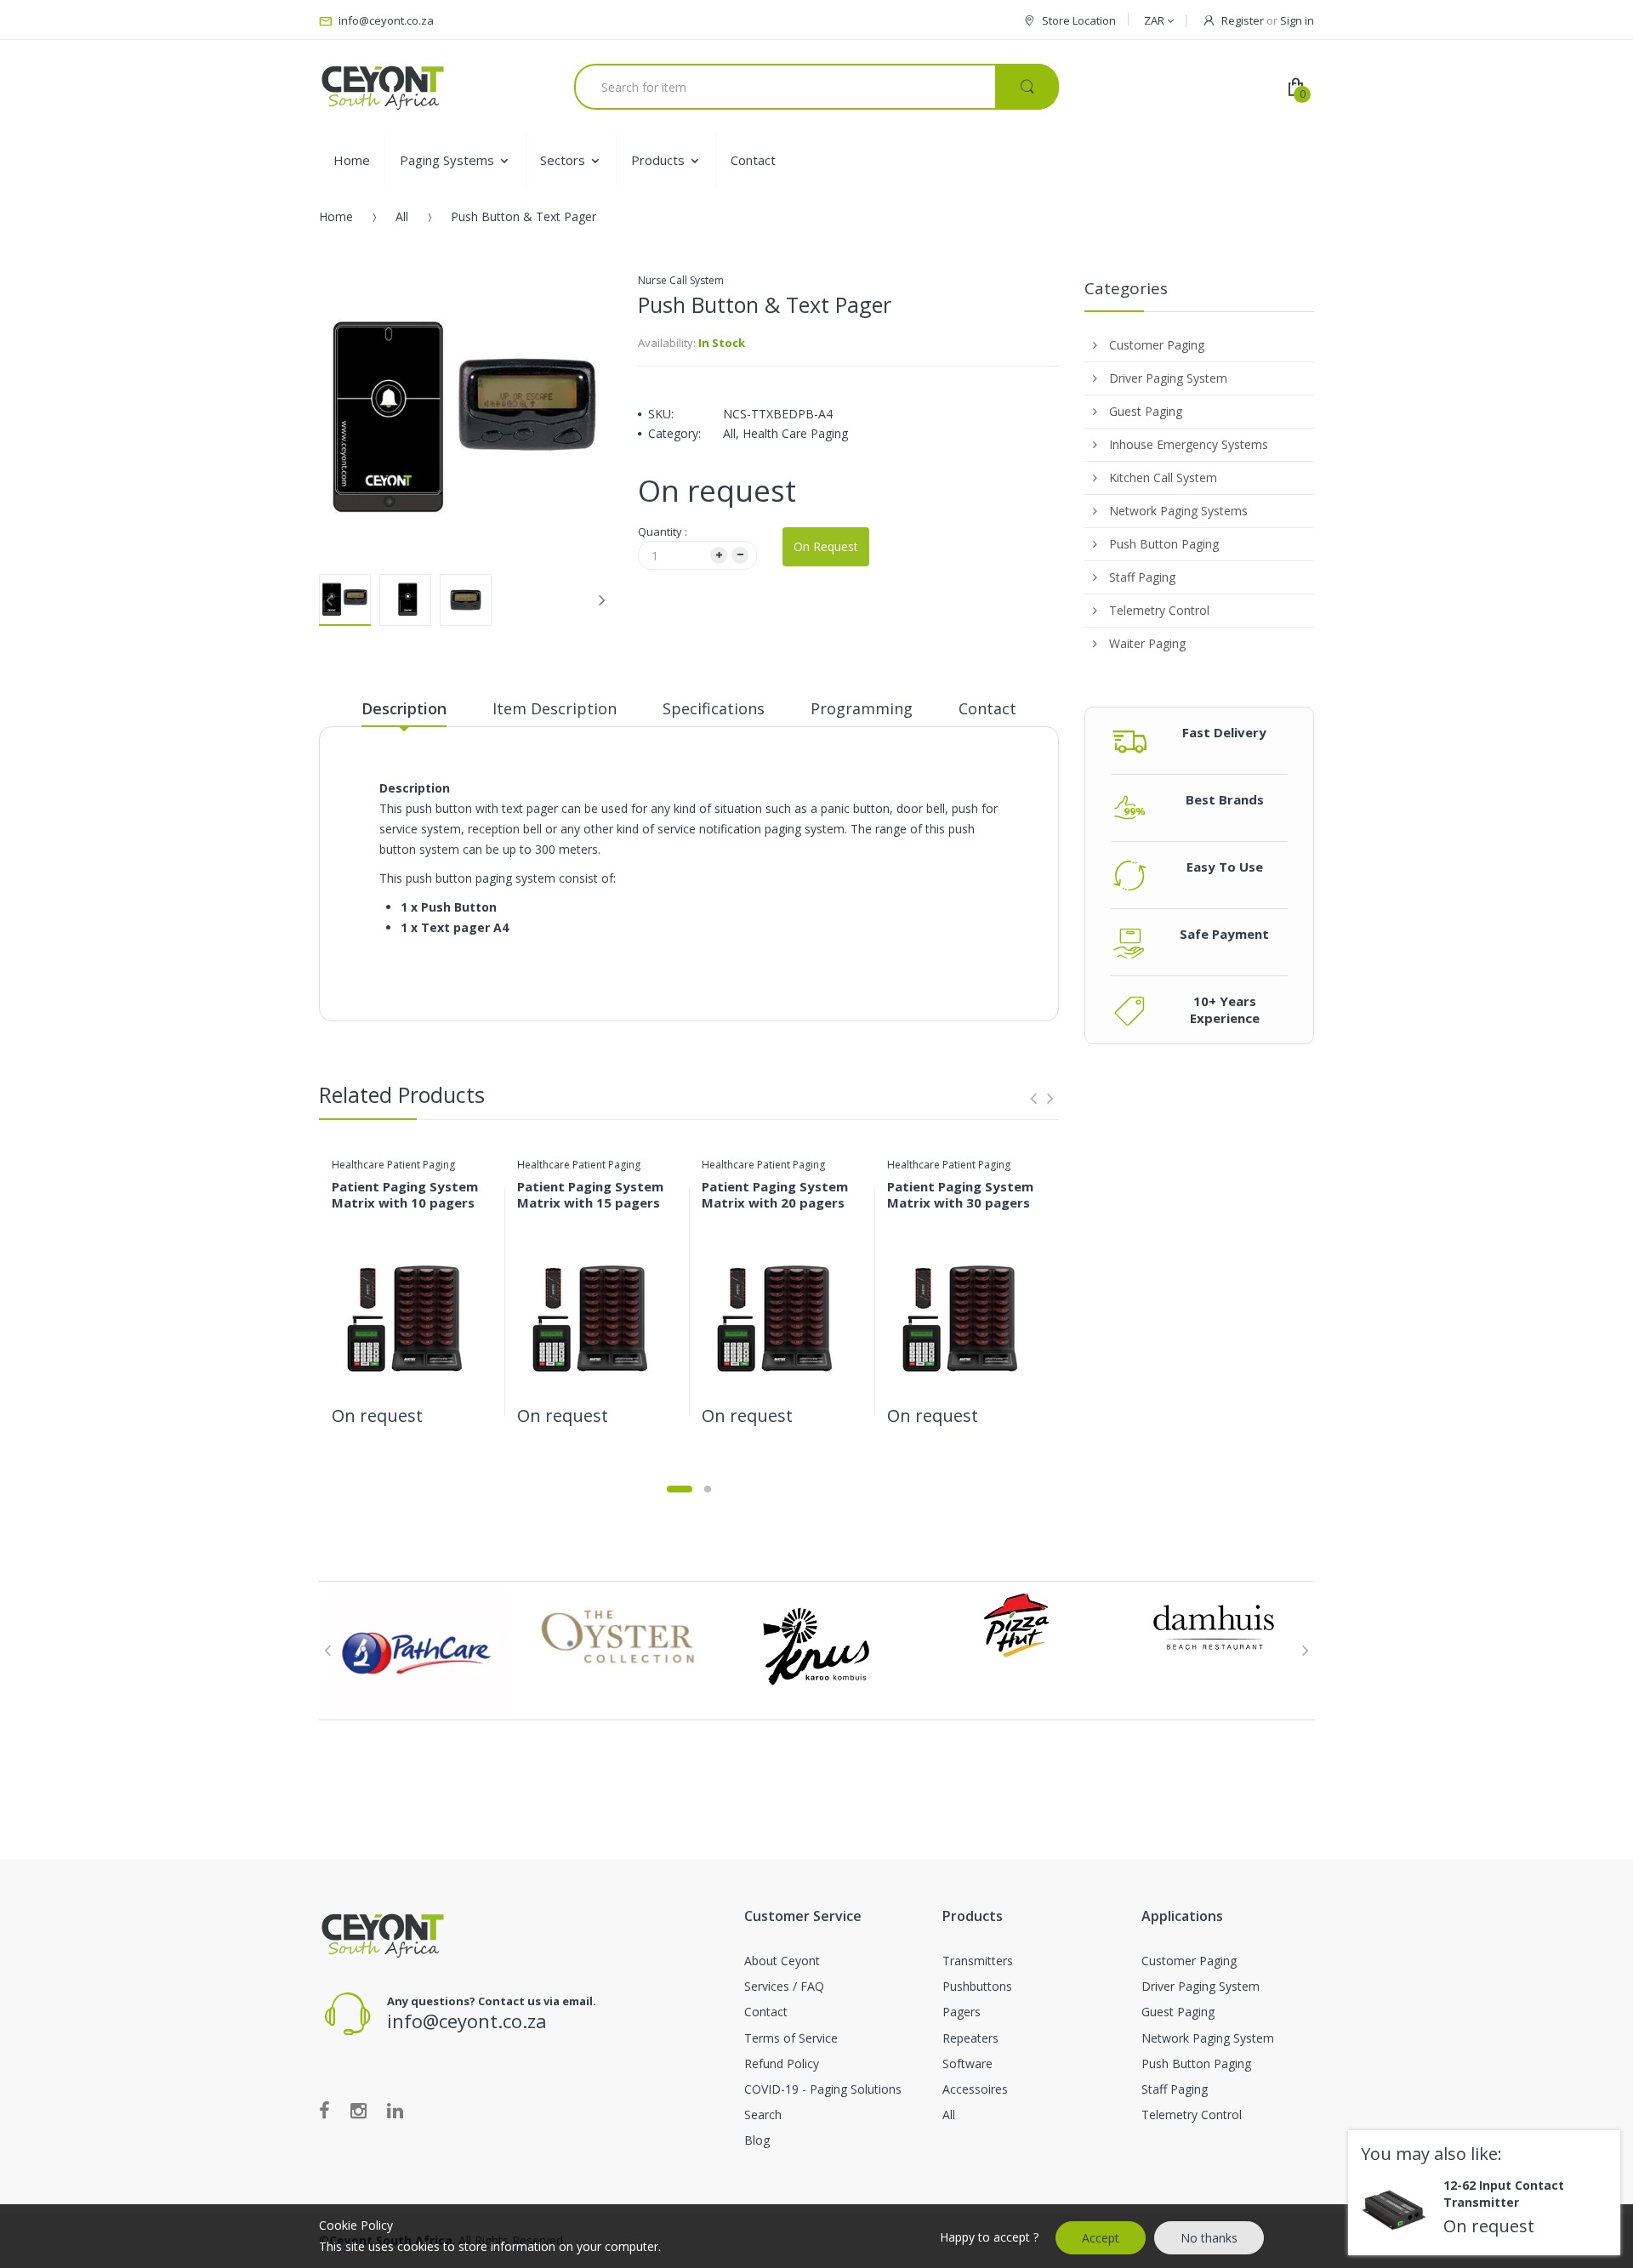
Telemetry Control (1192, 2115)
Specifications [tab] (714, 708)
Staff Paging (1175, 2089)
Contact (766, 2012)
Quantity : (663, 531)
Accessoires (975, 2089)
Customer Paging (1189, 1961)
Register (1243, 20)
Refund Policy (782, 2063)
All (402, 216)
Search (763, 2115)
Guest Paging (1178, 2012)
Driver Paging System (1201, 1986)
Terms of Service (791, 2038)
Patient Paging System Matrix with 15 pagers (590, 1194)
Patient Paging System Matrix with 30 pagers (960, 1194)
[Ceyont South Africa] (383, 87)
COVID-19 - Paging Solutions (823, 2089)
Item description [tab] (555, 708)
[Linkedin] (395, 2110)
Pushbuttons (977, 1986)
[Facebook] (324, 2110)
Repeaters (970, 2038)
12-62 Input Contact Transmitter (1504, 2194)
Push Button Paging (1196, 2063)
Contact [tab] (987, 708)
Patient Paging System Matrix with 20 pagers (775, 1194)
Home (336, 216)
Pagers (962, 2012)
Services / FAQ (784, 1986)
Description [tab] (404, 708)
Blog (757, 2140)
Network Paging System (1208, 2038)
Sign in (1297, 20)
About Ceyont (782, 1961)
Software (967, 2063)
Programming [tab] (862, 708)
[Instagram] (358, 2110)
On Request (826, 546)
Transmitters (978, 1961)
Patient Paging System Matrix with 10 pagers (405, 1194)
